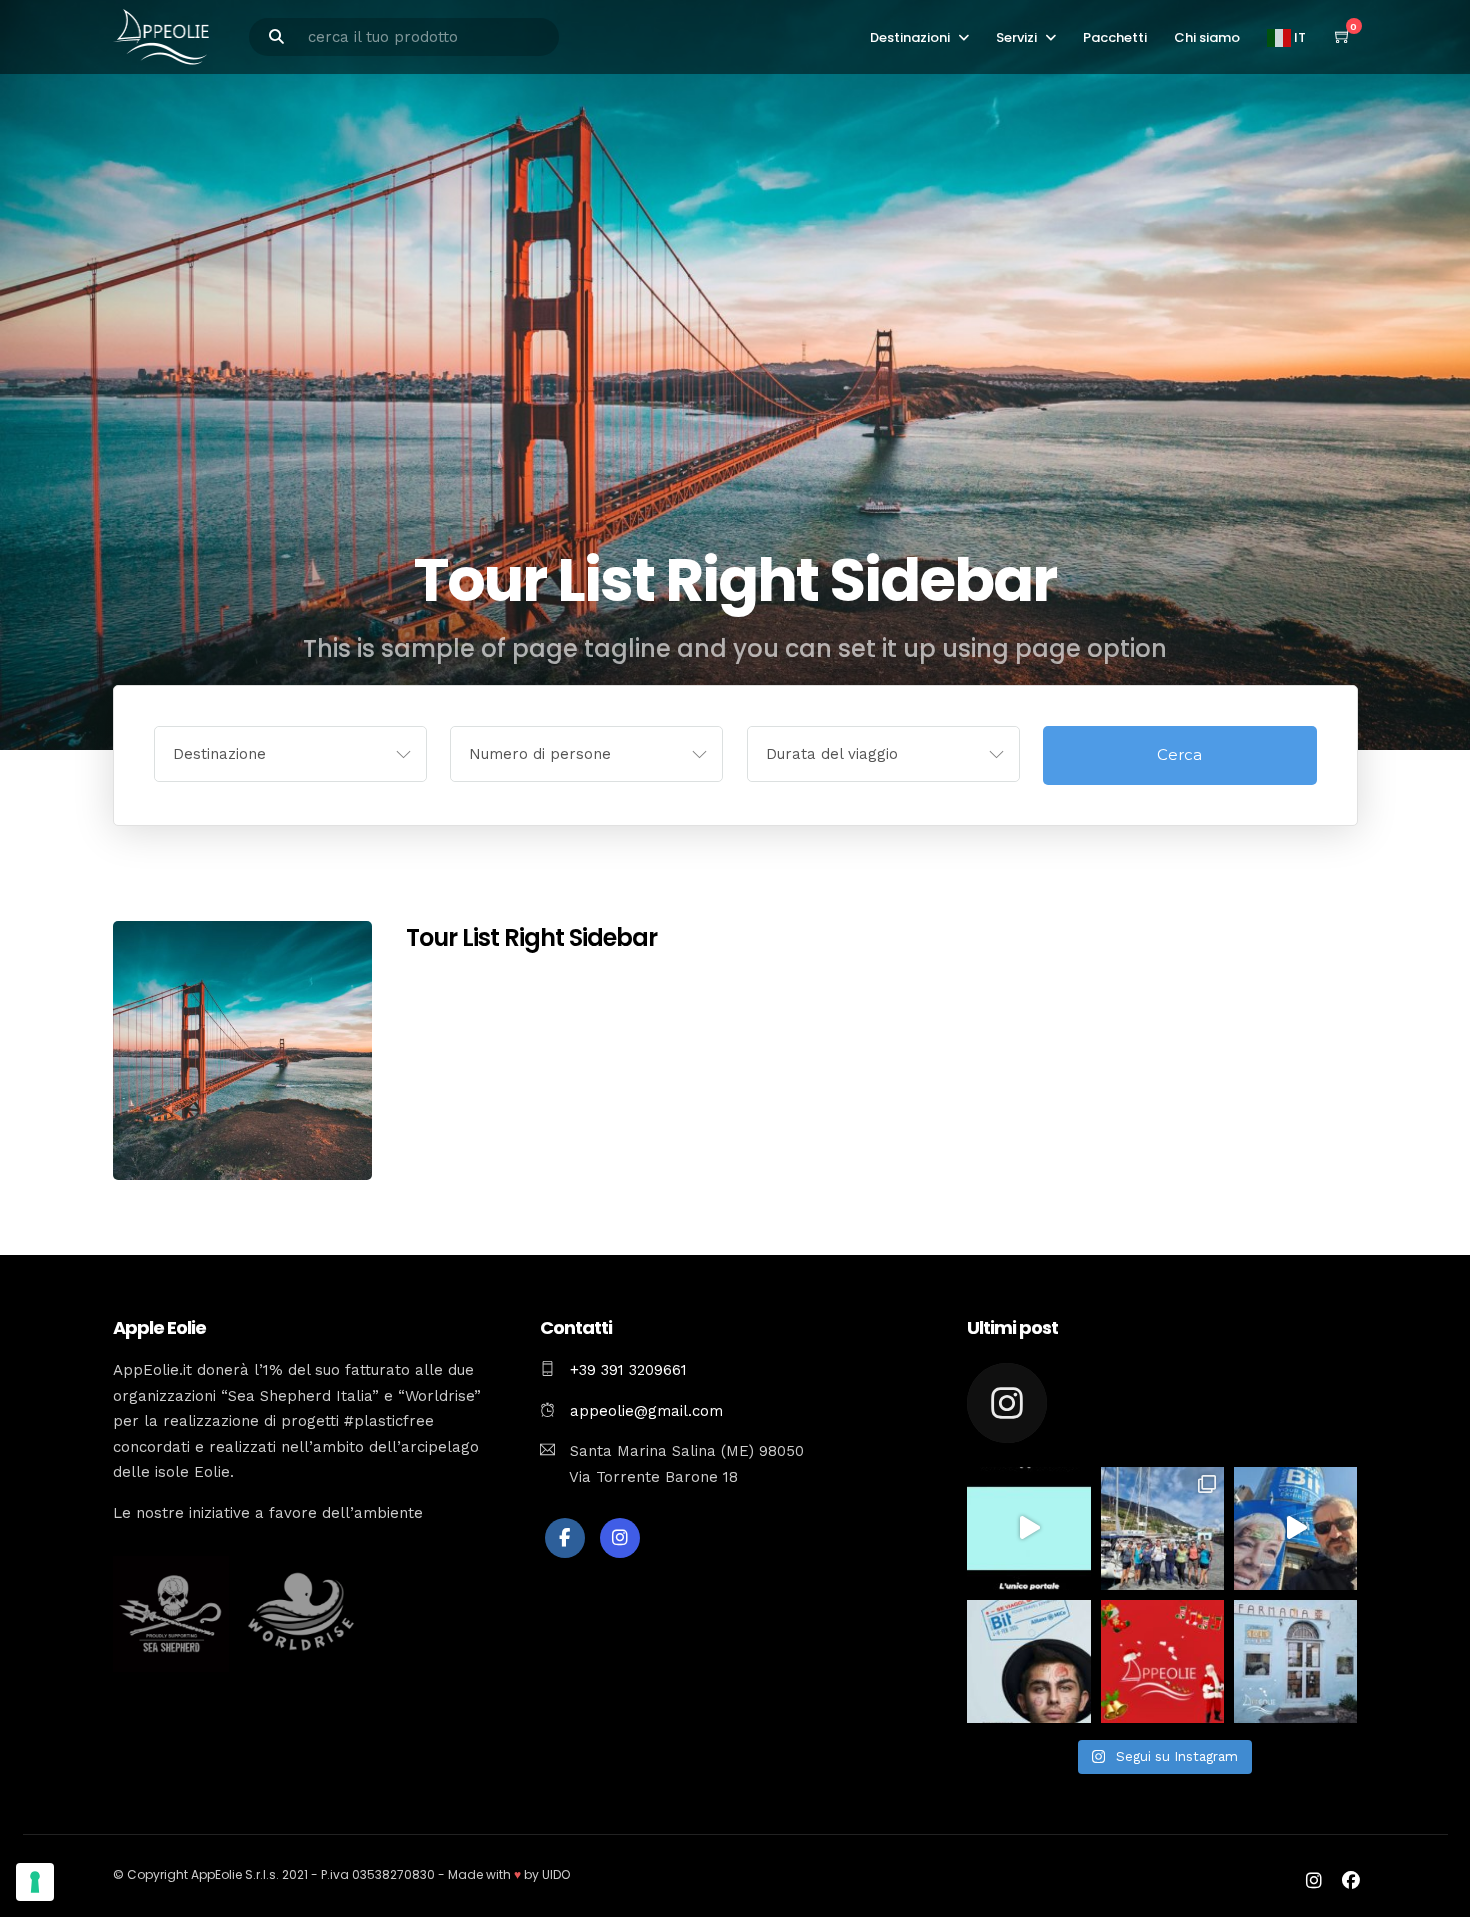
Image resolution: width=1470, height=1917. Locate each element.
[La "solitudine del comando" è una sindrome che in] (1162, 1528)
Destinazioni (910, 37)
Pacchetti (1115, 37)
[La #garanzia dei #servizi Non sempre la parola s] (1028, 1528)
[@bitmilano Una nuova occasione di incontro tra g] (1295, 1528)
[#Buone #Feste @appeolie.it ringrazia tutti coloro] (1162, 1661)
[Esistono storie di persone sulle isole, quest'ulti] (1295, 1661)
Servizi (1016, 37)
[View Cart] (1343, 37)
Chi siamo (1207, 37)
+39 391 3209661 (628, 1370)
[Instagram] (620, 1538)
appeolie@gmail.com (644, 1411)
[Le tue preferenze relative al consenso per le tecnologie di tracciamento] (35, 1882)
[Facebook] (565, 1538)
